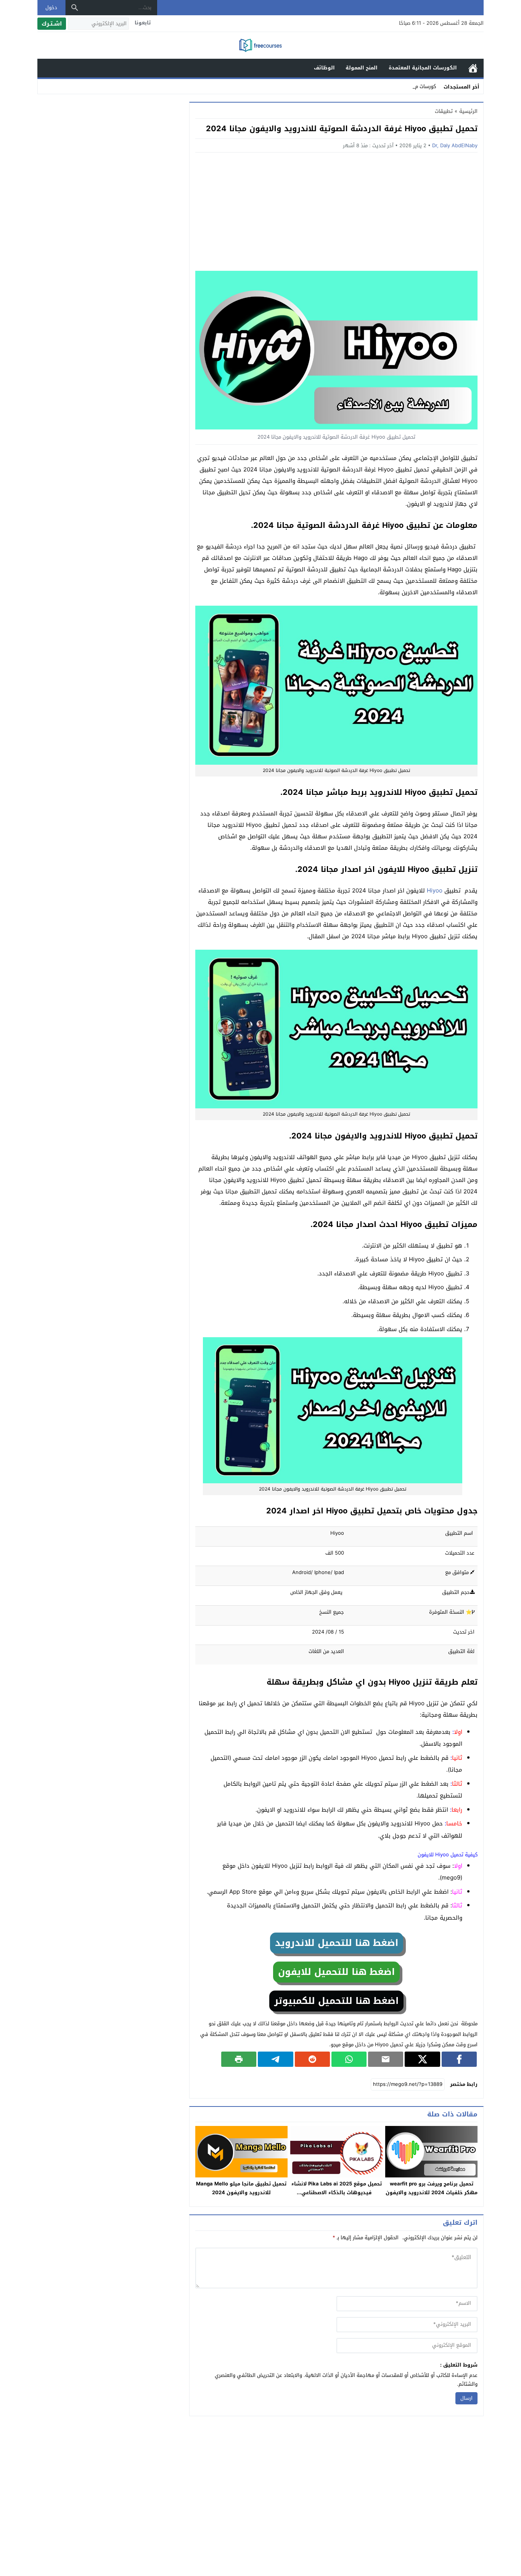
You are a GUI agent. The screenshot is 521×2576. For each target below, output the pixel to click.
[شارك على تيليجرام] (275, 2059)
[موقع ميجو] (260, 46)
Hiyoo (435, 891)
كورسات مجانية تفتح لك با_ (408, 86)
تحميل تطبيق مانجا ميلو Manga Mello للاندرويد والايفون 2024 (241, 2188)
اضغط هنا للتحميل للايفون (336, 1972)
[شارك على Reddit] (312, 2059)
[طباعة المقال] (239, 2059)
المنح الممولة (362, 68)
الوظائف (324, 68)
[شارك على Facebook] (459, 2059)
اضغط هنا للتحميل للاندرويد (337, 1943)
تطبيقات (444, 111)
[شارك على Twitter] (422, 2059)
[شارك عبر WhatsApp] (349, 2059)
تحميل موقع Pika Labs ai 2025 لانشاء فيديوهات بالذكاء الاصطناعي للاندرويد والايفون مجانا (337, 2192)
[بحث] (75, 8)
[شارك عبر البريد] (386, 2059)
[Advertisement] (336, 214)
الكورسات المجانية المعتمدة (423, 68)
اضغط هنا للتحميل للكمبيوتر (336, 2001)
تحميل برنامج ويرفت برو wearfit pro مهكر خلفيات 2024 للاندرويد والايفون (432, 2188)
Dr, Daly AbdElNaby (455, 146)
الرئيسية (473, 68)
